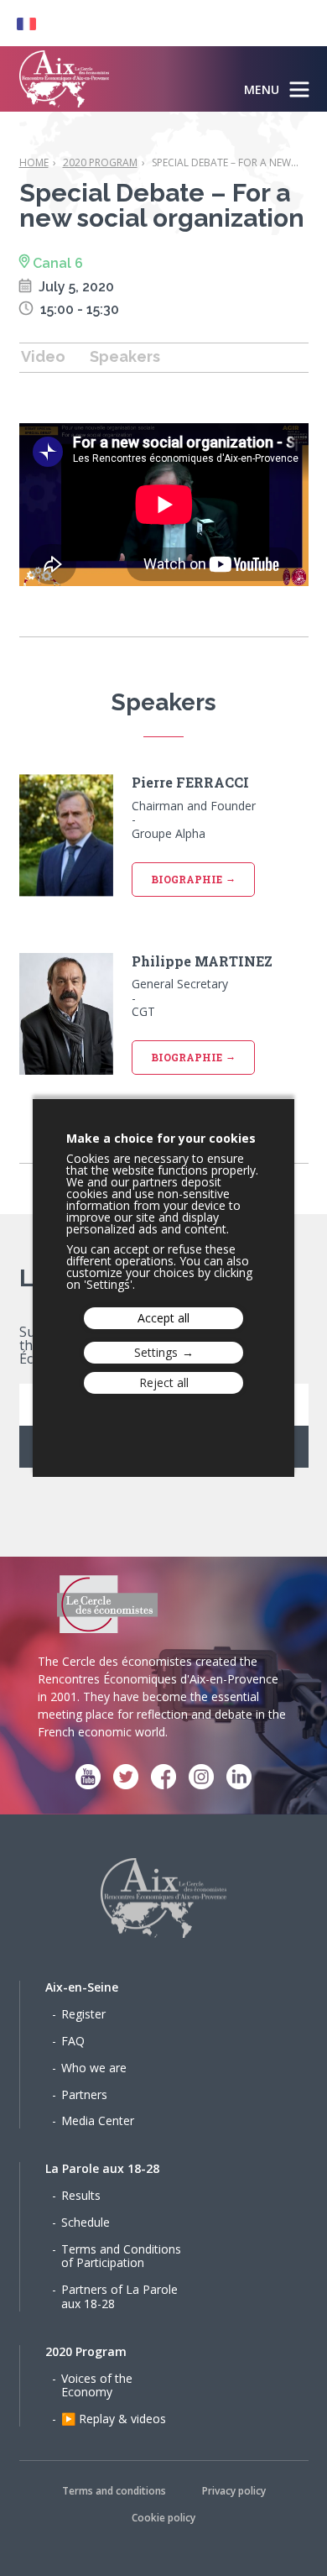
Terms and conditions (114, 2491)
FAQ (73, 2041)
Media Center (98, 2120)
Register (83, 2014)
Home (34, 162)
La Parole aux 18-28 (102, 2168)
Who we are (94, 2068)
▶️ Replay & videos (114, 2419)
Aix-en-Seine (82, 1987)
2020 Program (100, 162)
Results (81, 2195)
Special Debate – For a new (225, 162)
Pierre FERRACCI (190, 783)
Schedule (86, 2222)
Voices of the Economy (97, 2385)
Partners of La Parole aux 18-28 (119, 2296)
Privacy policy (234, 2491)
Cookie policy (163, 2518)
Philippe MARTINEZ (202, 961)
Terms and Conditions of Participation (121, 2256)
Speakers (125, 356)
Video (43, 356)
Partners (84, 2094)
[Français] (18, 23)
